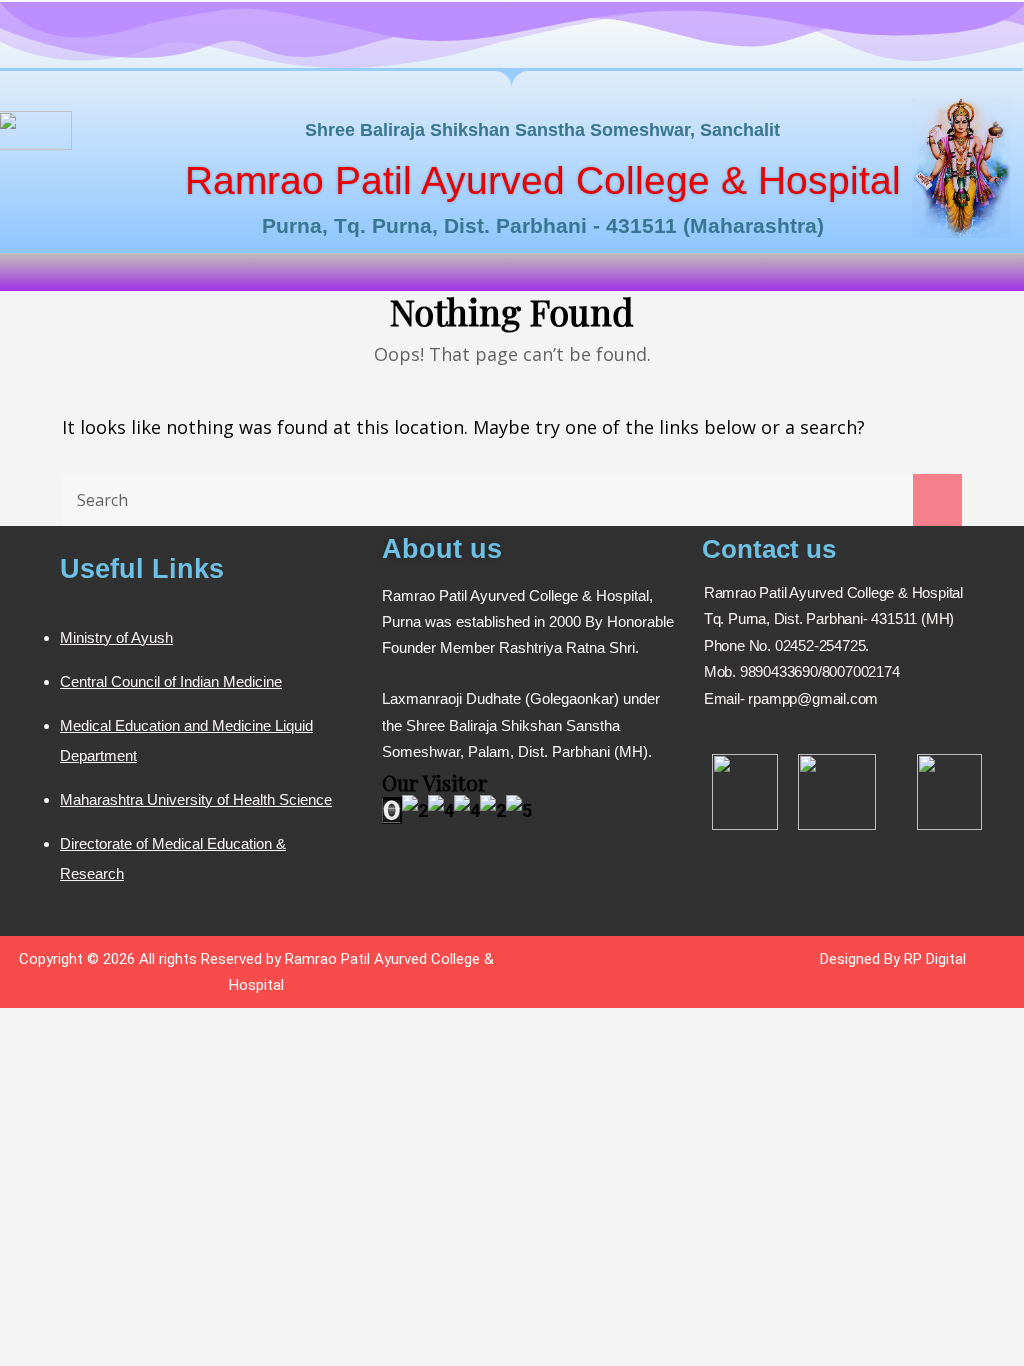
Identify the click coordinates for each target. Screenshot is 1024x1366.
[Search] (937, 500)
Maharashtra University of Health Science (196, 799)
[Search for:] (512, 500)
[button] (512, 271)
